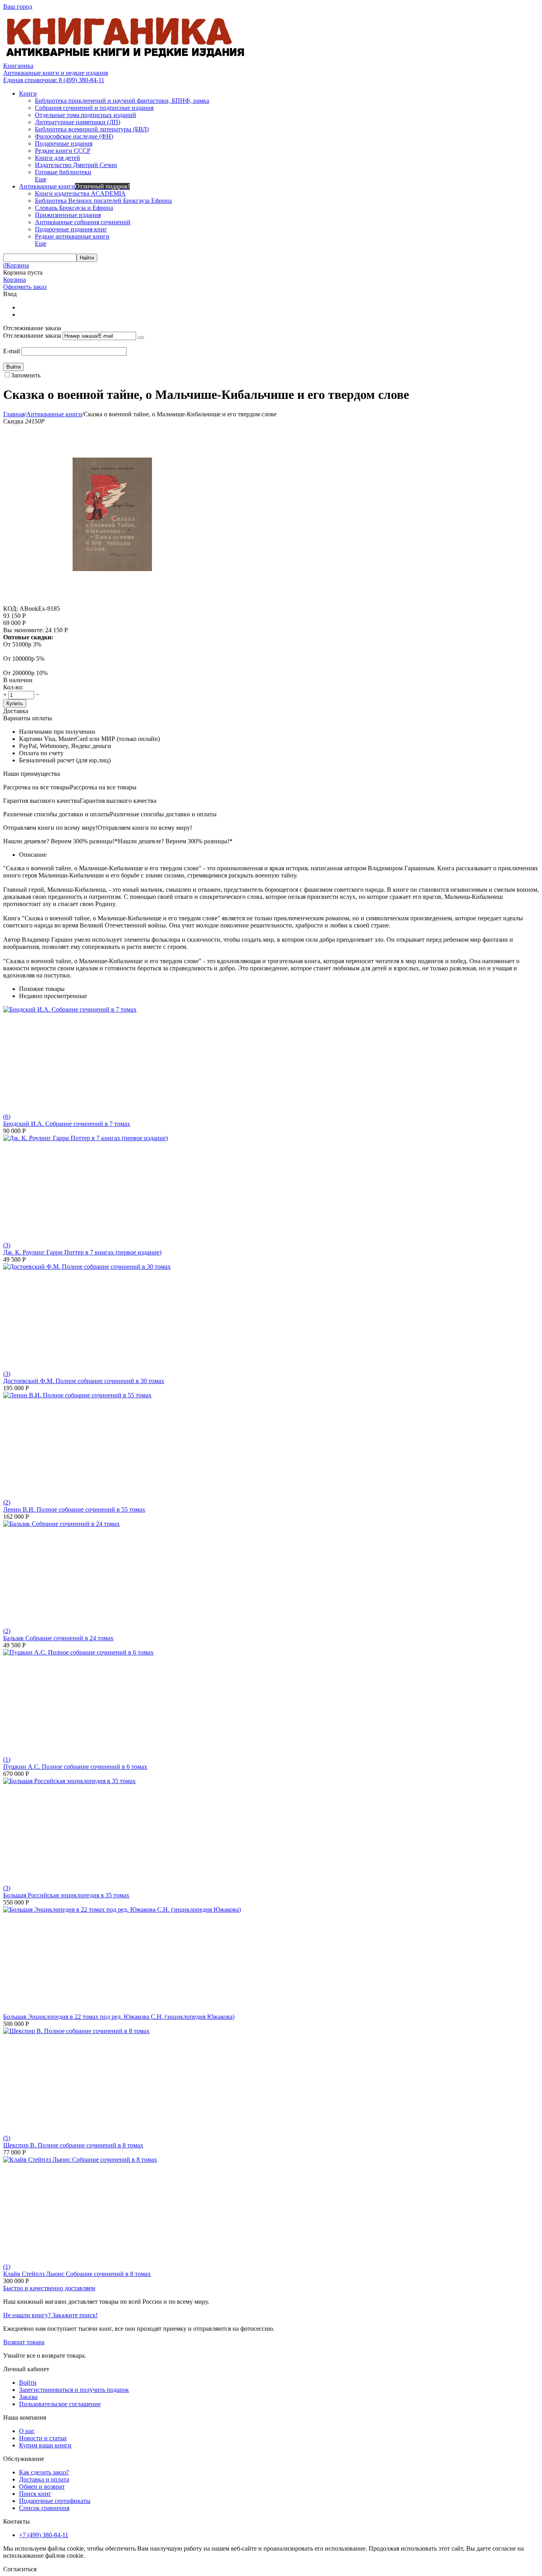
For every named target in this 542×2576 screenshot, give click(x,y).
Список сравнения (44, 2508)
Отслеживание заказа (32, 336)
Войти (28, 2383)
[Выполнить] (141, 338)
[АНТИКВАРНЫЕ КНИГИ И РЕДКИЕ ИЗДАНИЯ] (126, 59)
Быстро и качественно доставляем (49, 2288)
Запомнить (26, 375)
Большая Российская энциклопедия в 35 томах (66, 1895)
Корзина (14, 280)
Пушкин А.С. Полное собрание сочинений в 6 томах (75, 1767)
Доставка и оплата (44, 2479)
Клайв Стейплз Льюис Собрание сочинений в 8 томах (77, 2274)
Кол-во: (13, 687)
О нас (27, 2431)
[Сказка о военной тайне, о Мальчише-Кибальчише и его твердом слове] (112, 601)
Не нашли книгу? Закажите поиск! (50, 2315)
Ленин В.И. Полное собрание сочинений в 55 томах (74, 1509)
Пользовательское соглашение (60, 2404)
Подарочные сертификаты (55, 2501)
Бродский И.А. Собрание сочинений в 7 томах (67, 1124)
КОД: (11, 609)
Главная (14, 414)
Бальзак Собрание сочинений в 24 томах (58, 1638)
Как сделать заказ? (44, 2472)
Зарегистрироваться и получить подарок (74, 2390)
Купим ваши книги (45, 2445)
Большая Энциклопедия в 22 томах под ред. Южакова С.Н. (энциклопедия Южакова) (119, 2017)
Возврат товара (24, 2342)
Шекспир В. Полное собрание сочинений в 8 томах (73, 2145)
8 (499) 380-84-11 (54, 80)
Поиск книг (35, 2494)
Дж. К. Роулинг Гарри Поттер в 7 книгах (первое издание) (82, 1252)
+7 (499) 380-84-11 (44, 2535)
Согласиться (20, 2569)
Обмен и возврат (42, 2487)
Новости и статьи (43, 2438)
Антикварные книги (54, 414)
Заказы (28, 2397)
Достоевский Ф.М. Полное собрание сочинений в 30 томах (84, 1381)
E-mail (12, 351)
